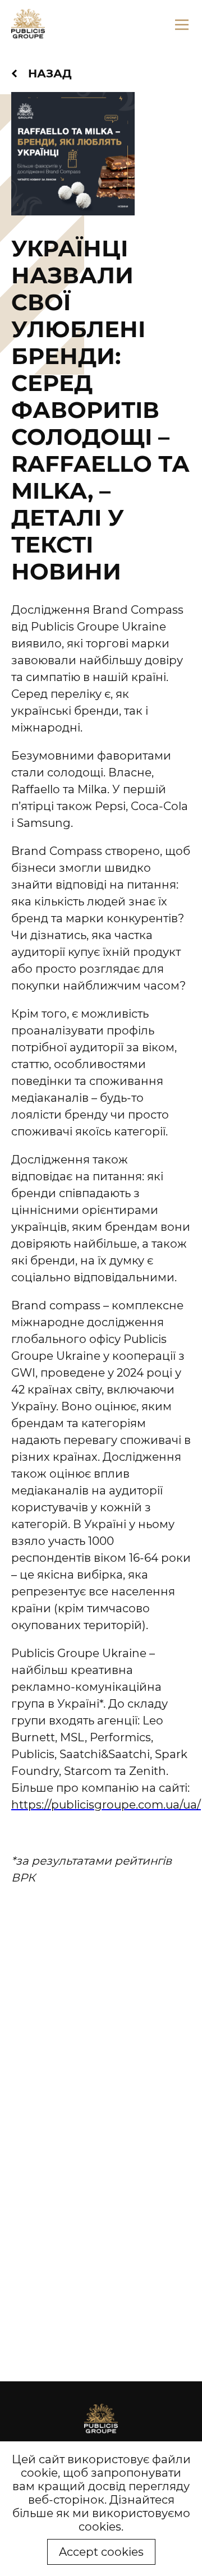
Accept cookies (101, 2552)
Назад (50, 73)
